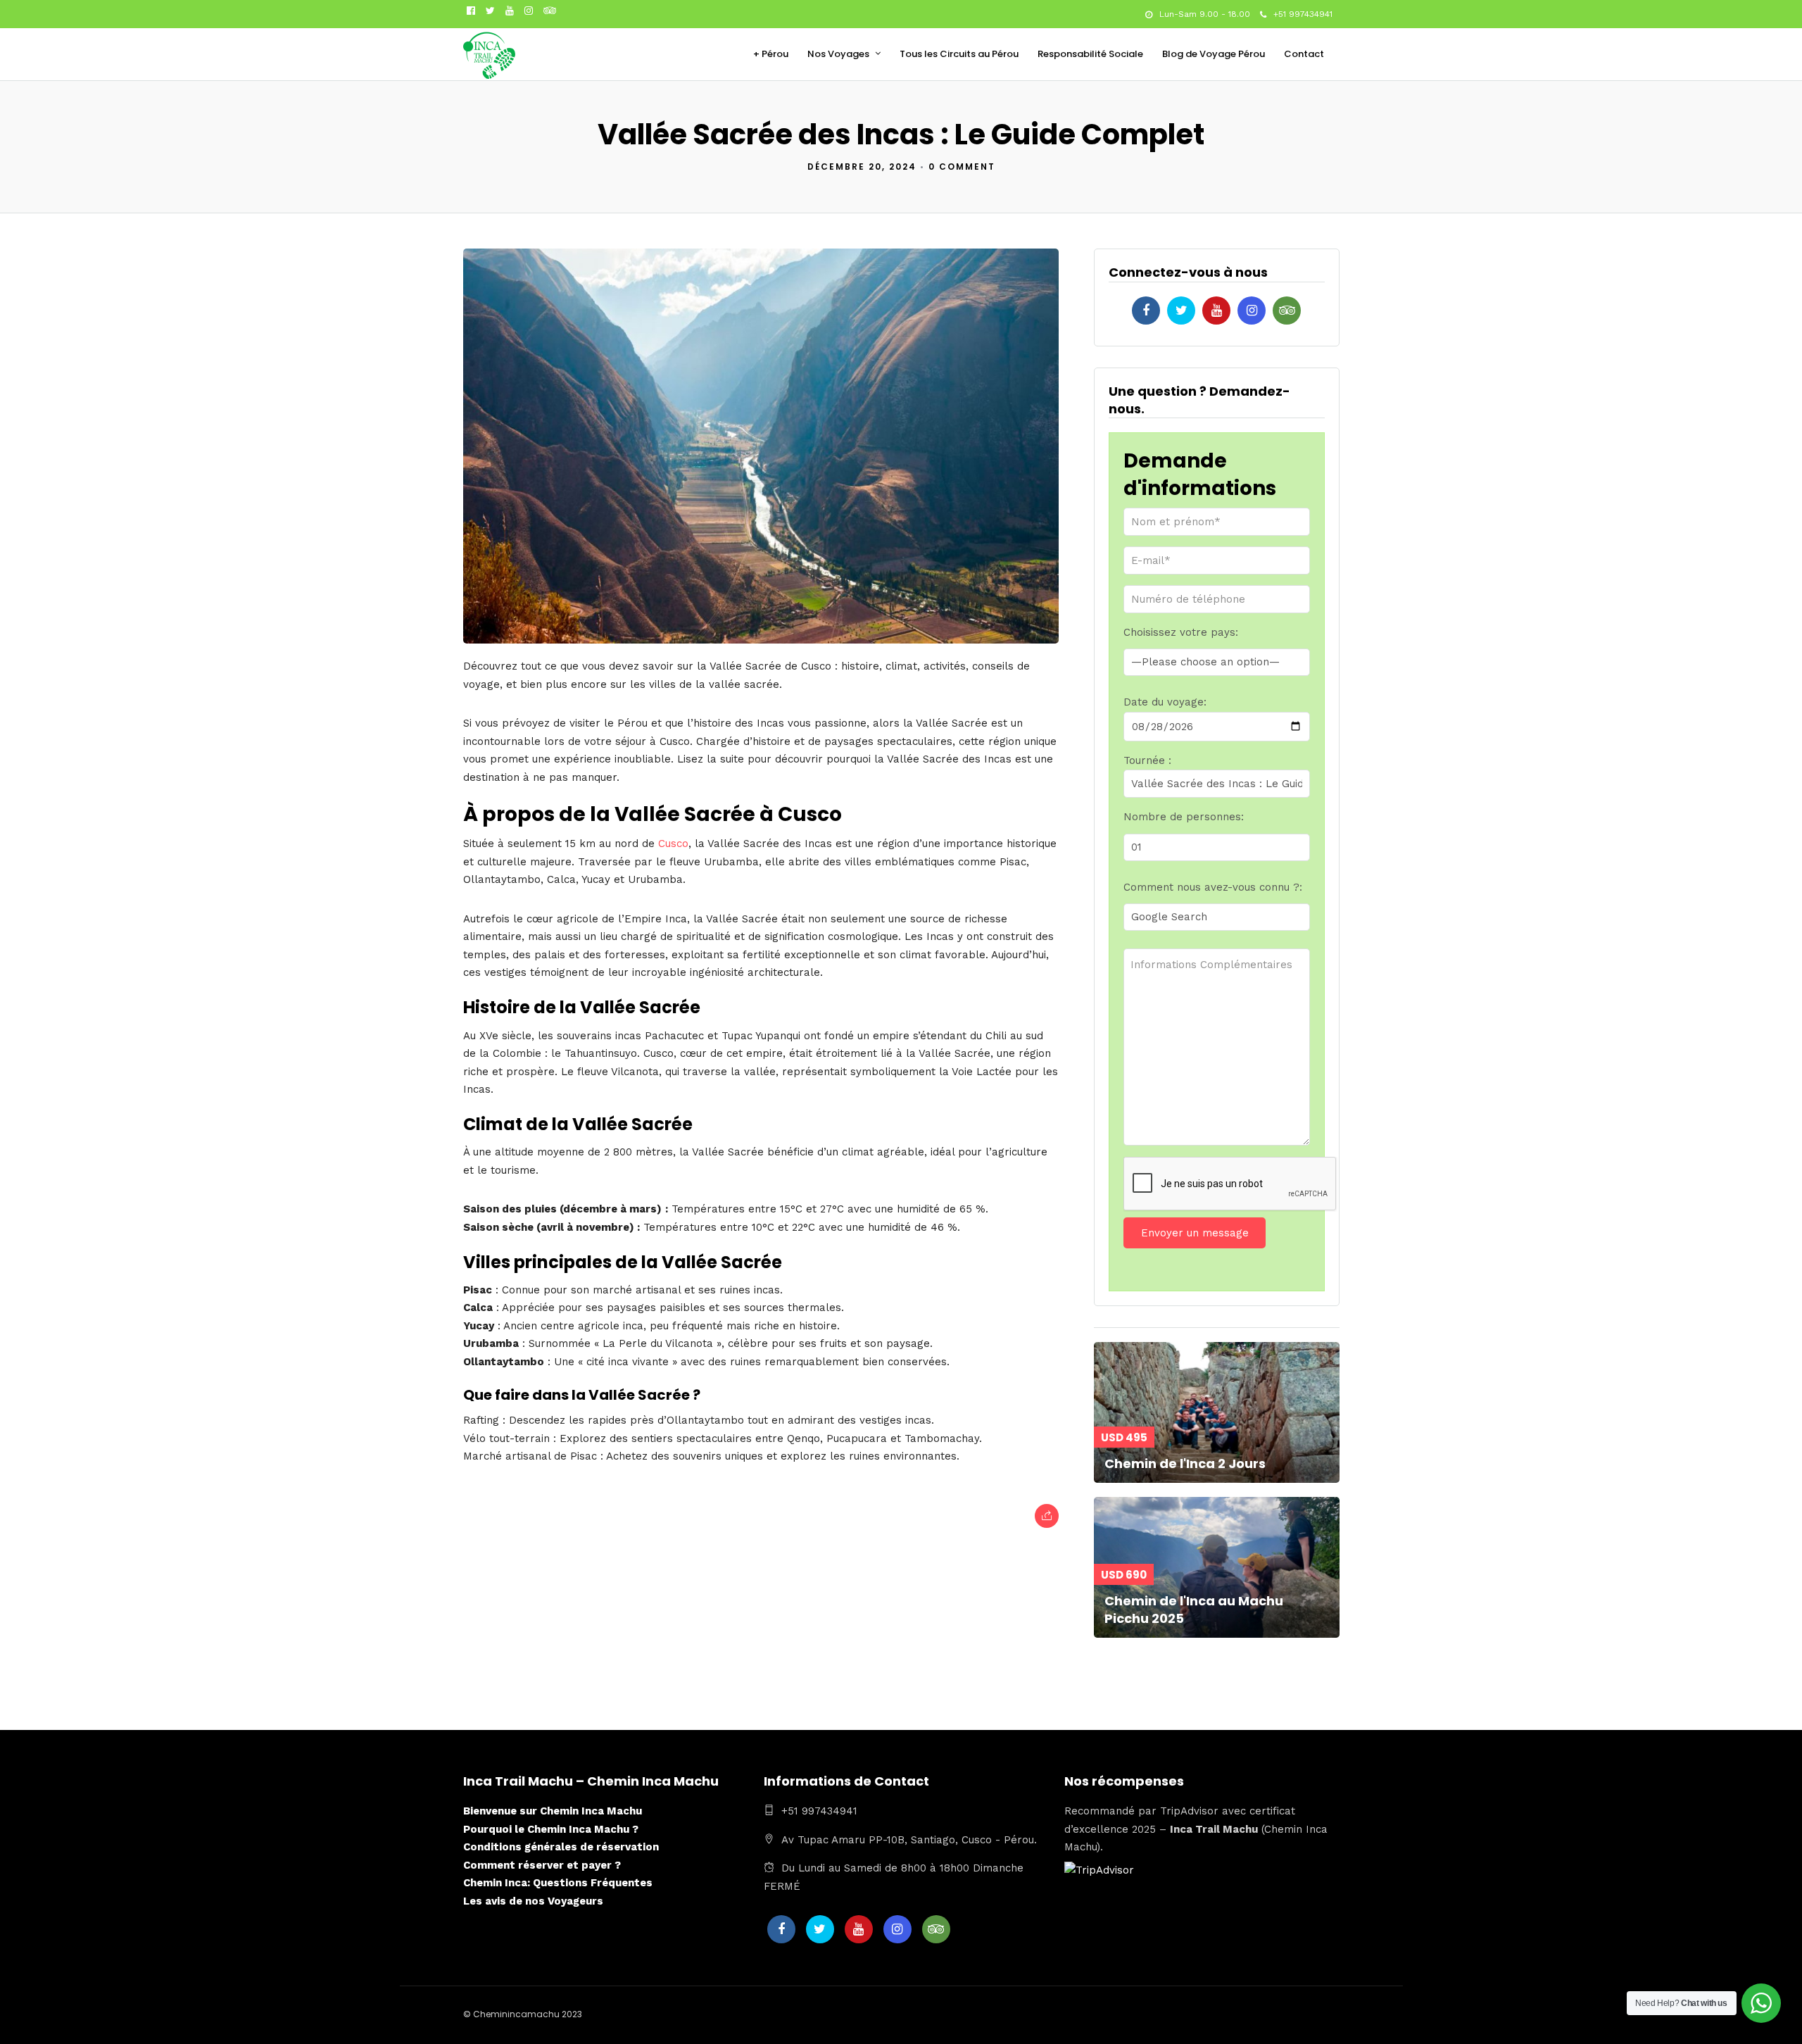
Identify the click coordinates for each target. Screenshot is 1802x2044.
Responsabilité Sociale (1090, 54)
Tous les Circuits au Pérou (959, 54)
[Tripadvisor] (550, 11)
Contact (1304, 54)
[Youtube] (510, 11)
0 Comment (962, 167)
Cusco (673, 844)
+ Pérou (771, 54)
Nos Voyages (838, 54)
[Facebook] (1146, 311)
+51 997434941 (1303, 14)
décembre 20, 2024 (862, 167)
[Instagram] (529, 11)
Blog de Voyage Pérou (1214, 54)
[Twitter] (1181, 311)
